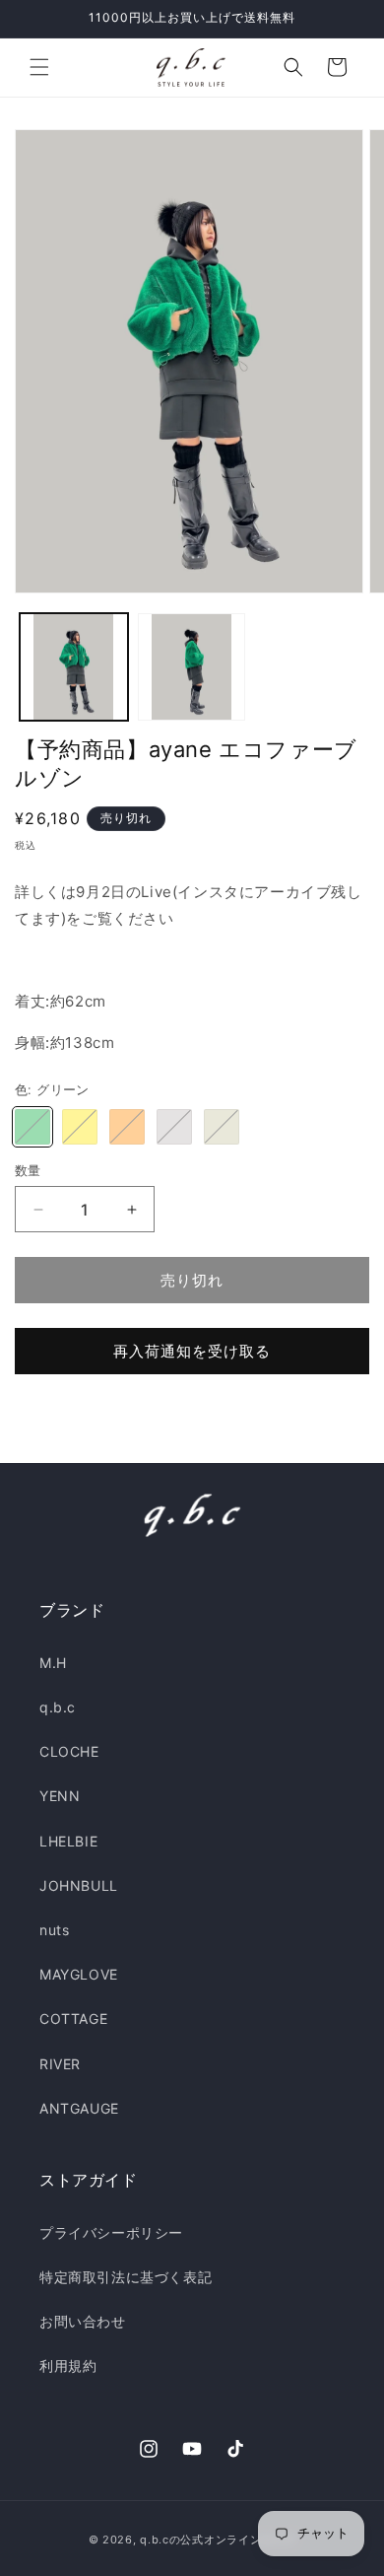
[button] (39, 67)
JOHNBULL (79, 1885)
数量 (28, 1170)
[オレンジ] (127, 1127)
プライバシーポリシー (111, 2232)
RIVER (60, 2064)
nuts (54, 1930)
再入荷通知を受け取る (192, 1351)
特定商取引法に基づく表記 (126, 2277)
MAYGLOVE (79, 1974)
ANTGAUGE (79, 2108)
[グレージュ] (222, 1127)
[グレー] (174, 1127)
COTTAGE (73, 2019)
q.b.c (58, 1707)
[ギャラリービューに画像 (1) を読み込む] (74, 667)
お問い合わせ (83, 2321)
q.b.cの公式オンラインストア (218, 2540)
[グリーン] (32, 1127)
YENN (60, 1796)
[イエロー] (80, 1127)
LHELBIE (68, 1841)
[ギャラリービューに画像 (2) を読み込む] (192, 667)
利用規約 (68, 2366)
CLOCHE (69, 1751)
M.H (53, 1663)
